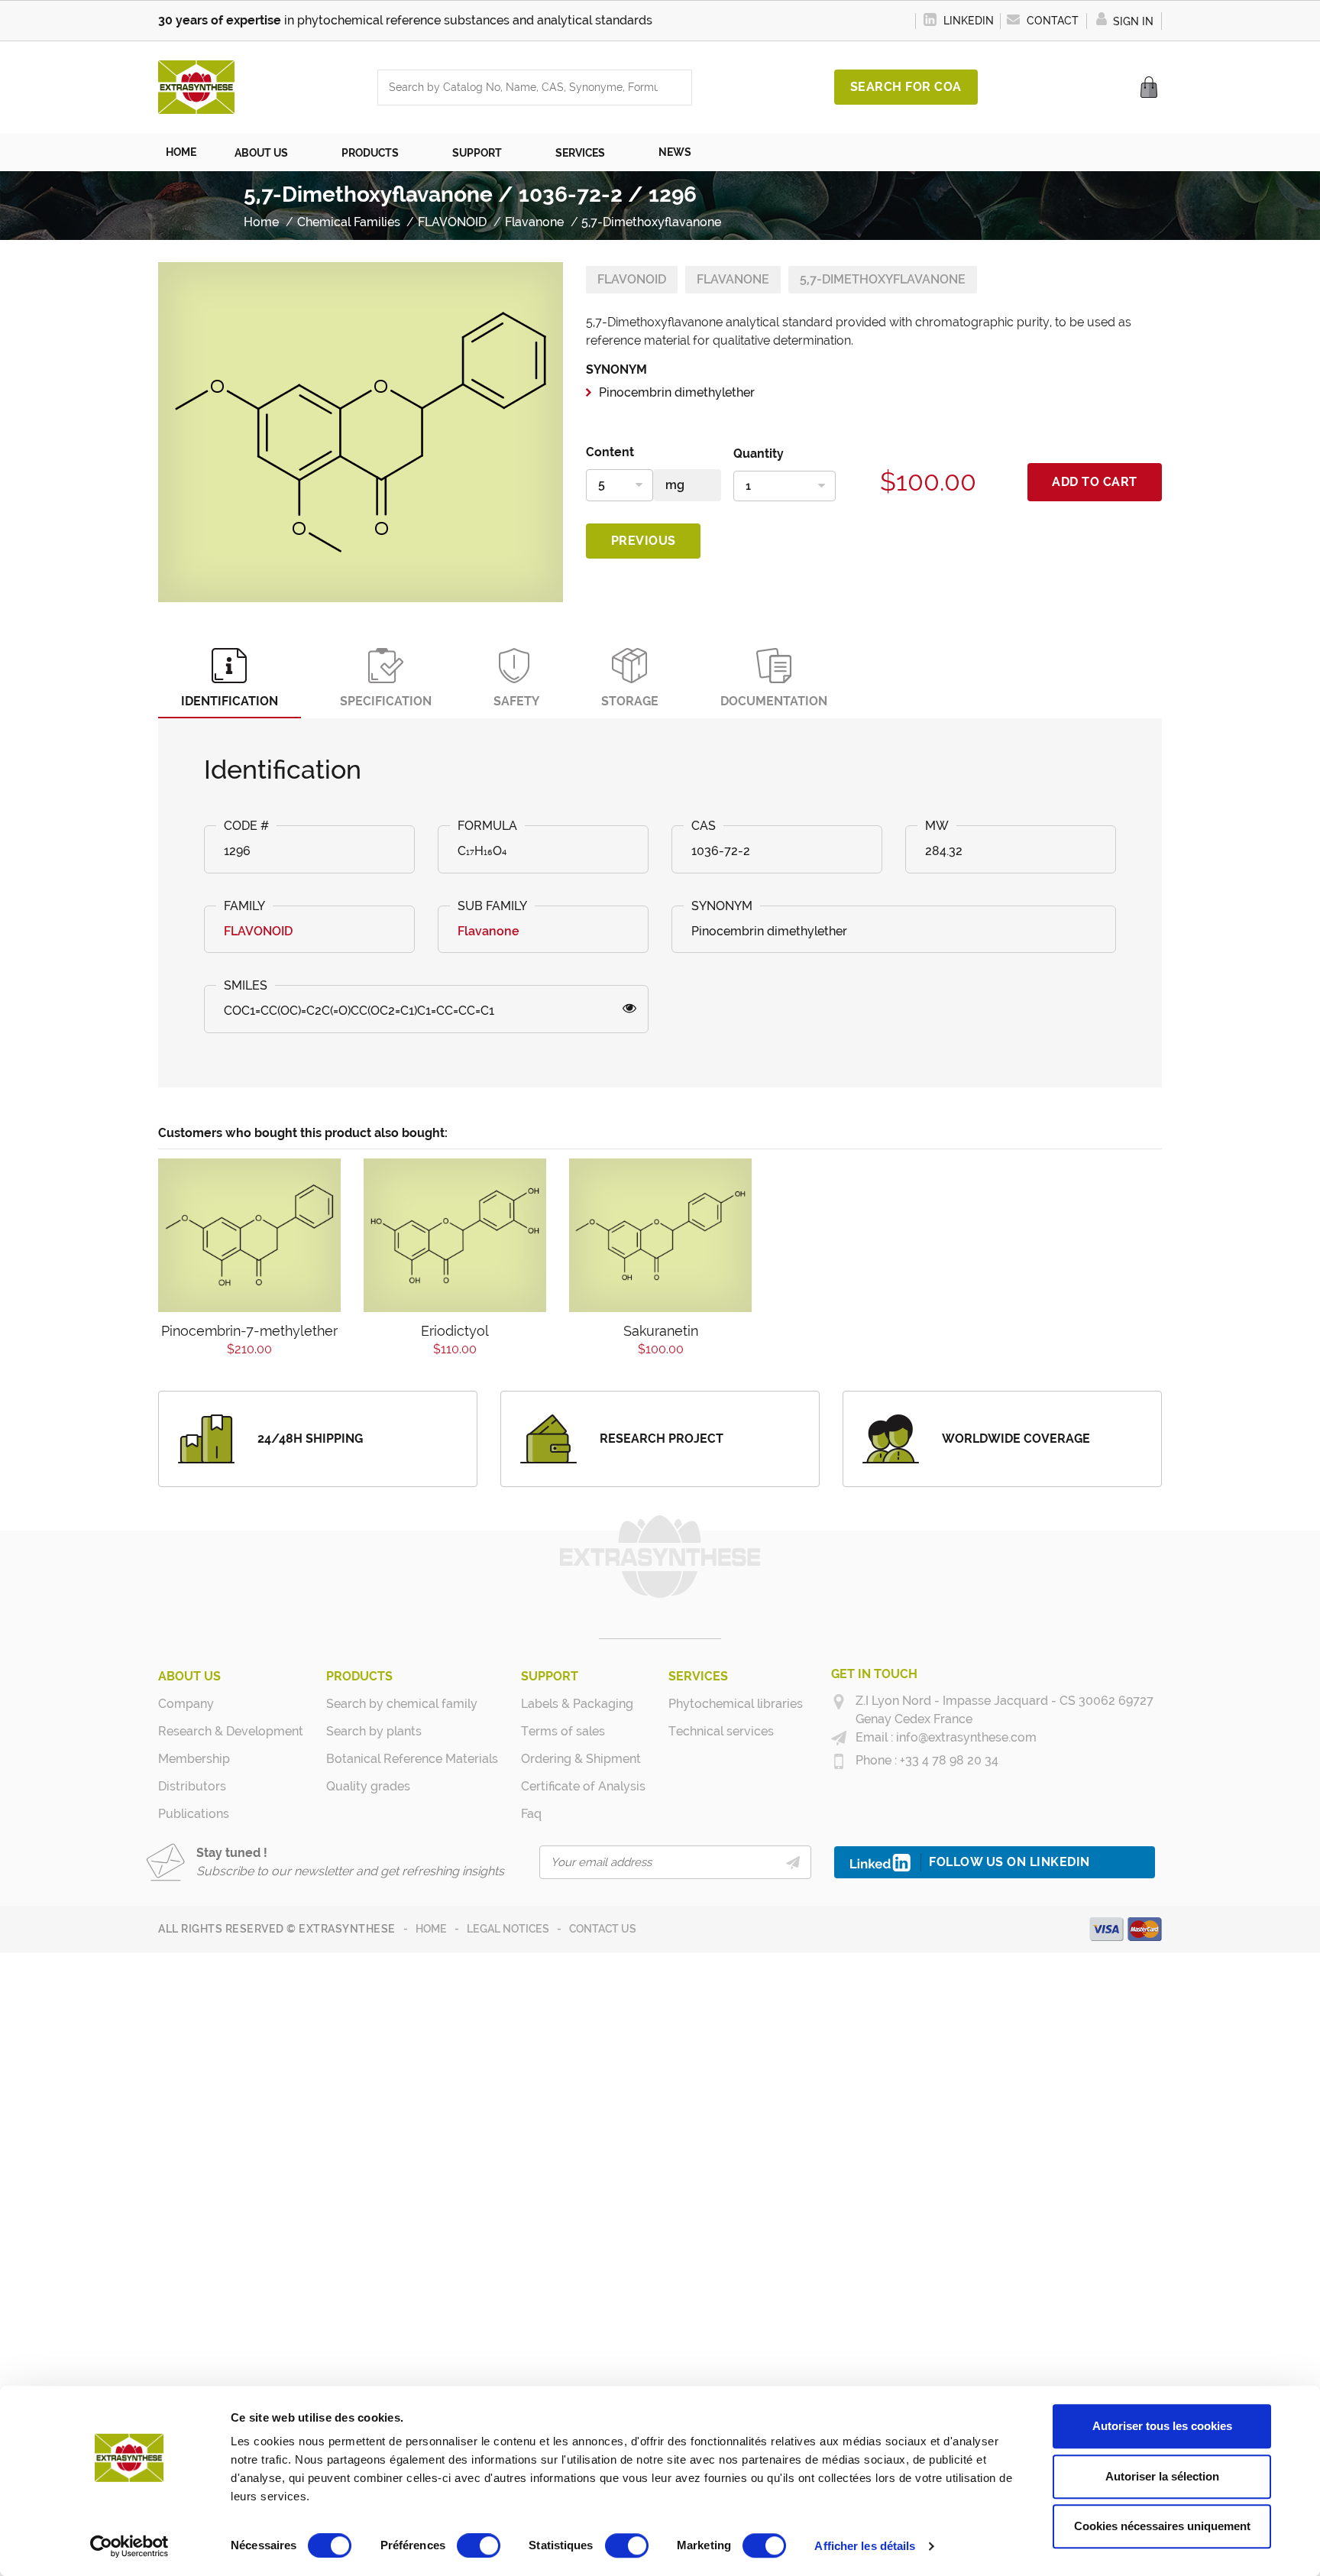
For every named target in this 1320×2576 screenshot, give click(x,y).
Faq (531, 1814)
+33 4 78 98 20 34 (948, 1760)
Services (698, 1676)
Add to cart (1095, 482)
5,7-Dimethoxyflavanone (883, 279)
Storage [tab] (630, 701)
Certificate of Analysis (583, 1786)
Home (431, 1929)
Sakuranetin (661, 1331)
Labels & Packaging (577, 1704)
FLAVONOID (632, 279)
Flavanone (733, 279)
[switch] (479, 2545)
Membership (194, 1759)
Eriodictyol (455, 1331)
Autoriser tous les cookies (1162, 2426)
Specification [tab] (386, 701)
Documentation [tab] (774, 701)
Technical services (721, 1731)
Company (186, 1704)
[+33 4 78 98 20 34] (839, 1761)
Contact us (603, 1929)
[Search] (676, 87)
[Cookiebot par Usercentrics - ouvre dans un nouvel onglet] (129, 2546)
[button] (269, 152)
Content (610, 452)
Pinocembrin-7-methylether (249, 1331)
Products (359, 1676)
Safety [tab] (516, 701)
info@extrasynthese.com (965, 1737)
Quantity (759, 454)
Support (550, 1676)
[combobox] (519, 87)
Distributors (192, 1786)
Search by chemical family (402, 1704)
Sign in (1132, 21)
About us (189, 1676)
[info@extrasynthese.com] (839, 1738)
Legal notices (508, 1929)
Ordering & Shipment (581, 1759)
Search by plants (374, 1731)
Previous (644, 541)
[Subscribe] (793, 1862)
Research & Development (231, 1731)
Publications (194, 1814)
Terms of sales (563, 1731)
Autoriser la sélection (1162, 2476)
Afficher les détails (865, 2546)
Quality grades (368, 1786)
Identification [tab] (230, 701)
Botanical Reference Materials (412, 1759)
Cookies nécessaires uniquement (1162, 2526)
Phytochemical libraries (736, 1704)
